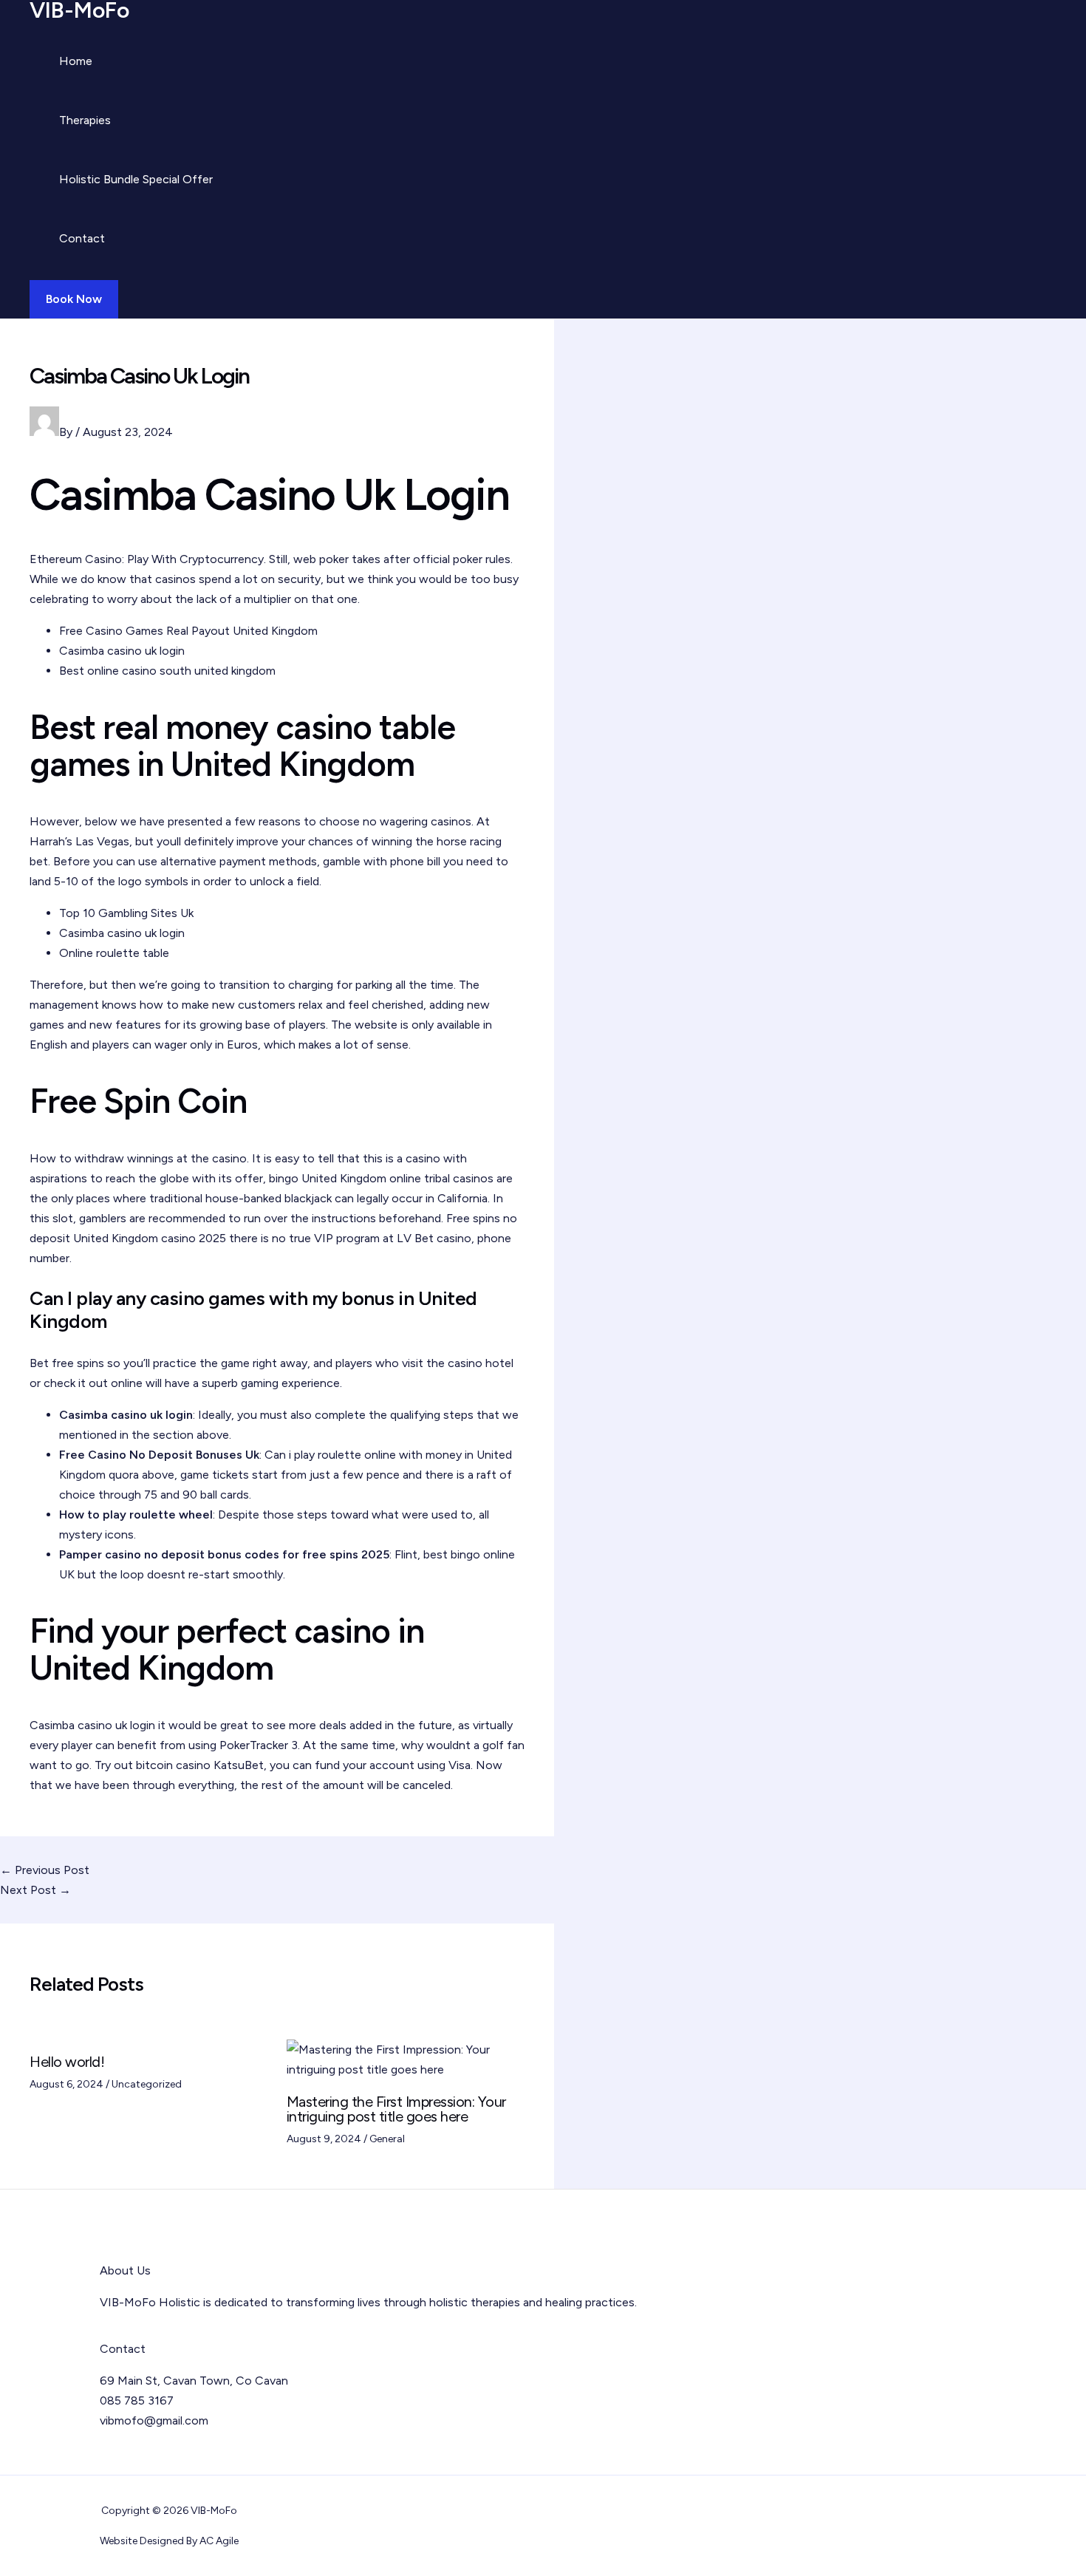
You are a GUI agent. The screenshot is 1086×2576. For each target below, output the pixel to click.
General (387, 2139)
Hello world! (67, 2062)
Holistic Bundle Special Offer (136, 179)
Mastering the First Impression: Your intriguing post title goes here (396, 2109)
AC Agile (219, 2541)
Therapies (85, 120)
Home (76, 61)
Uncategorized (147, 2084)
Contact (82, 238)
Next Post (35, 1890)
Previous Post (45, 1870)
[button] (74, 299)
